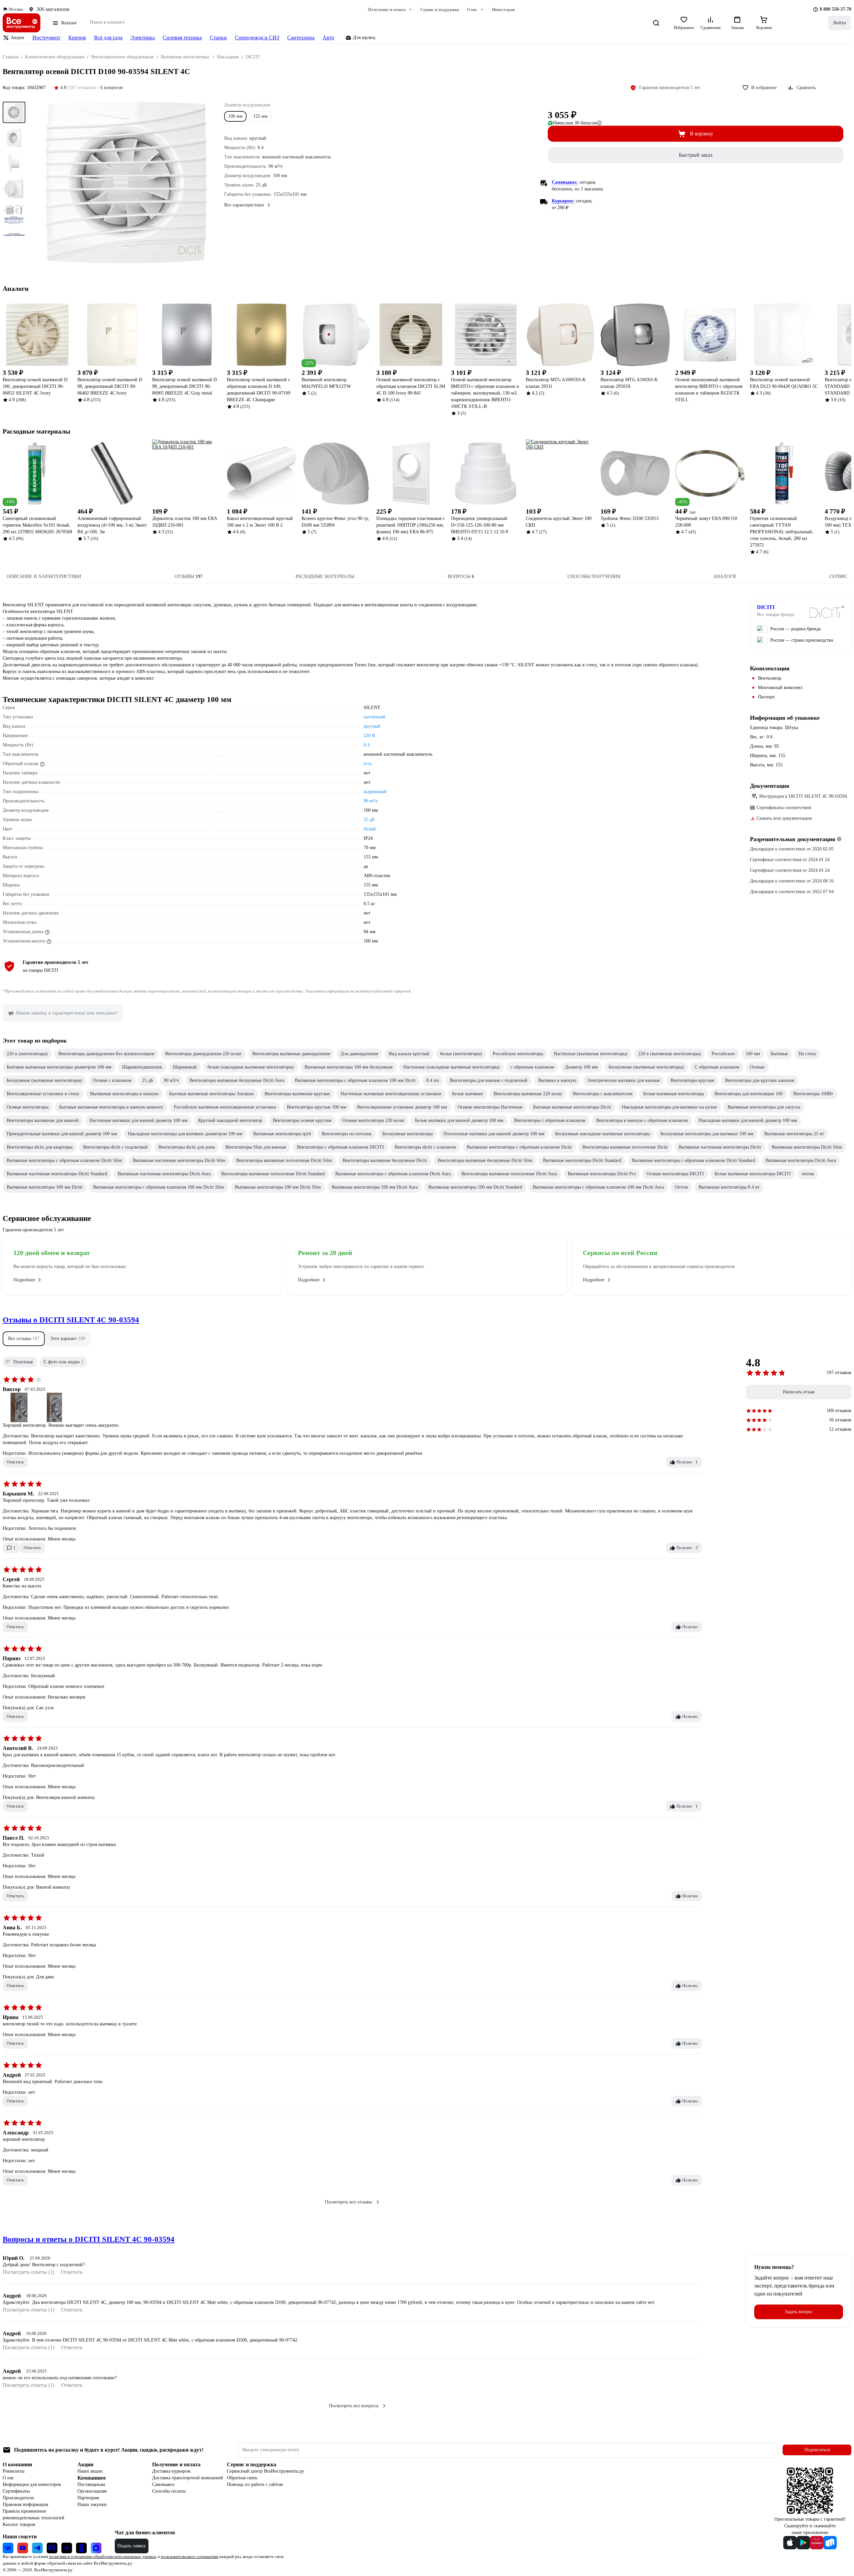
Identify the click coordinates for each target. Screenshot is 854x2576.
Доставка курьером (171, 2471)
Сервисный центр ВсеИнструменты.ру (266, 2471)
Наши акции (90, 2471)
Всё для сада (108, 38)
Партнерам (88, 2498)
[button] (24, 1339)
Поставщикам (91, 2484)
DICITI (766, 607)
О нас (8, 2478)
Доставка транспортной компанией (188, 2478)
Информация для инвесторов (32, 2484)
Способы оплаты (169, 2491)
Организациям (92, 2491)
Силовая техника (182, 38)
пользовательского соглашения (189, 2556)
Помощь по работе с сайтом (255, 2484)
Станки (218, 38)
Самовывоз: (565, 182)
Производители (18, 2498)
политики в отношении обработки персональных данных (103, 2556)
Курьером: (563, 201)
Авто (328, 38)
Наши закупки (92, 2504)
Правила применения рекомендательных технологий (34, 2514)
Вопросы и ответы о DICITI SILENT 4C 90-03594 (89, 2239)
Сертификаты (16, 2491)
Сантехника (301, 38)
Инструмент (46, 38)
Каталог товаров (19, 2524)
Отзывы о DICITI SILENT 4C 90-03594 (71, 1320)
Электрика (143, 38)
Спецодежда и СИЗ (257, 38)
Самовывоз (163, 2484)
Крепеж (77, 38)
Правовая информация (25, 2504)
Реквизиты (14, 2471)
